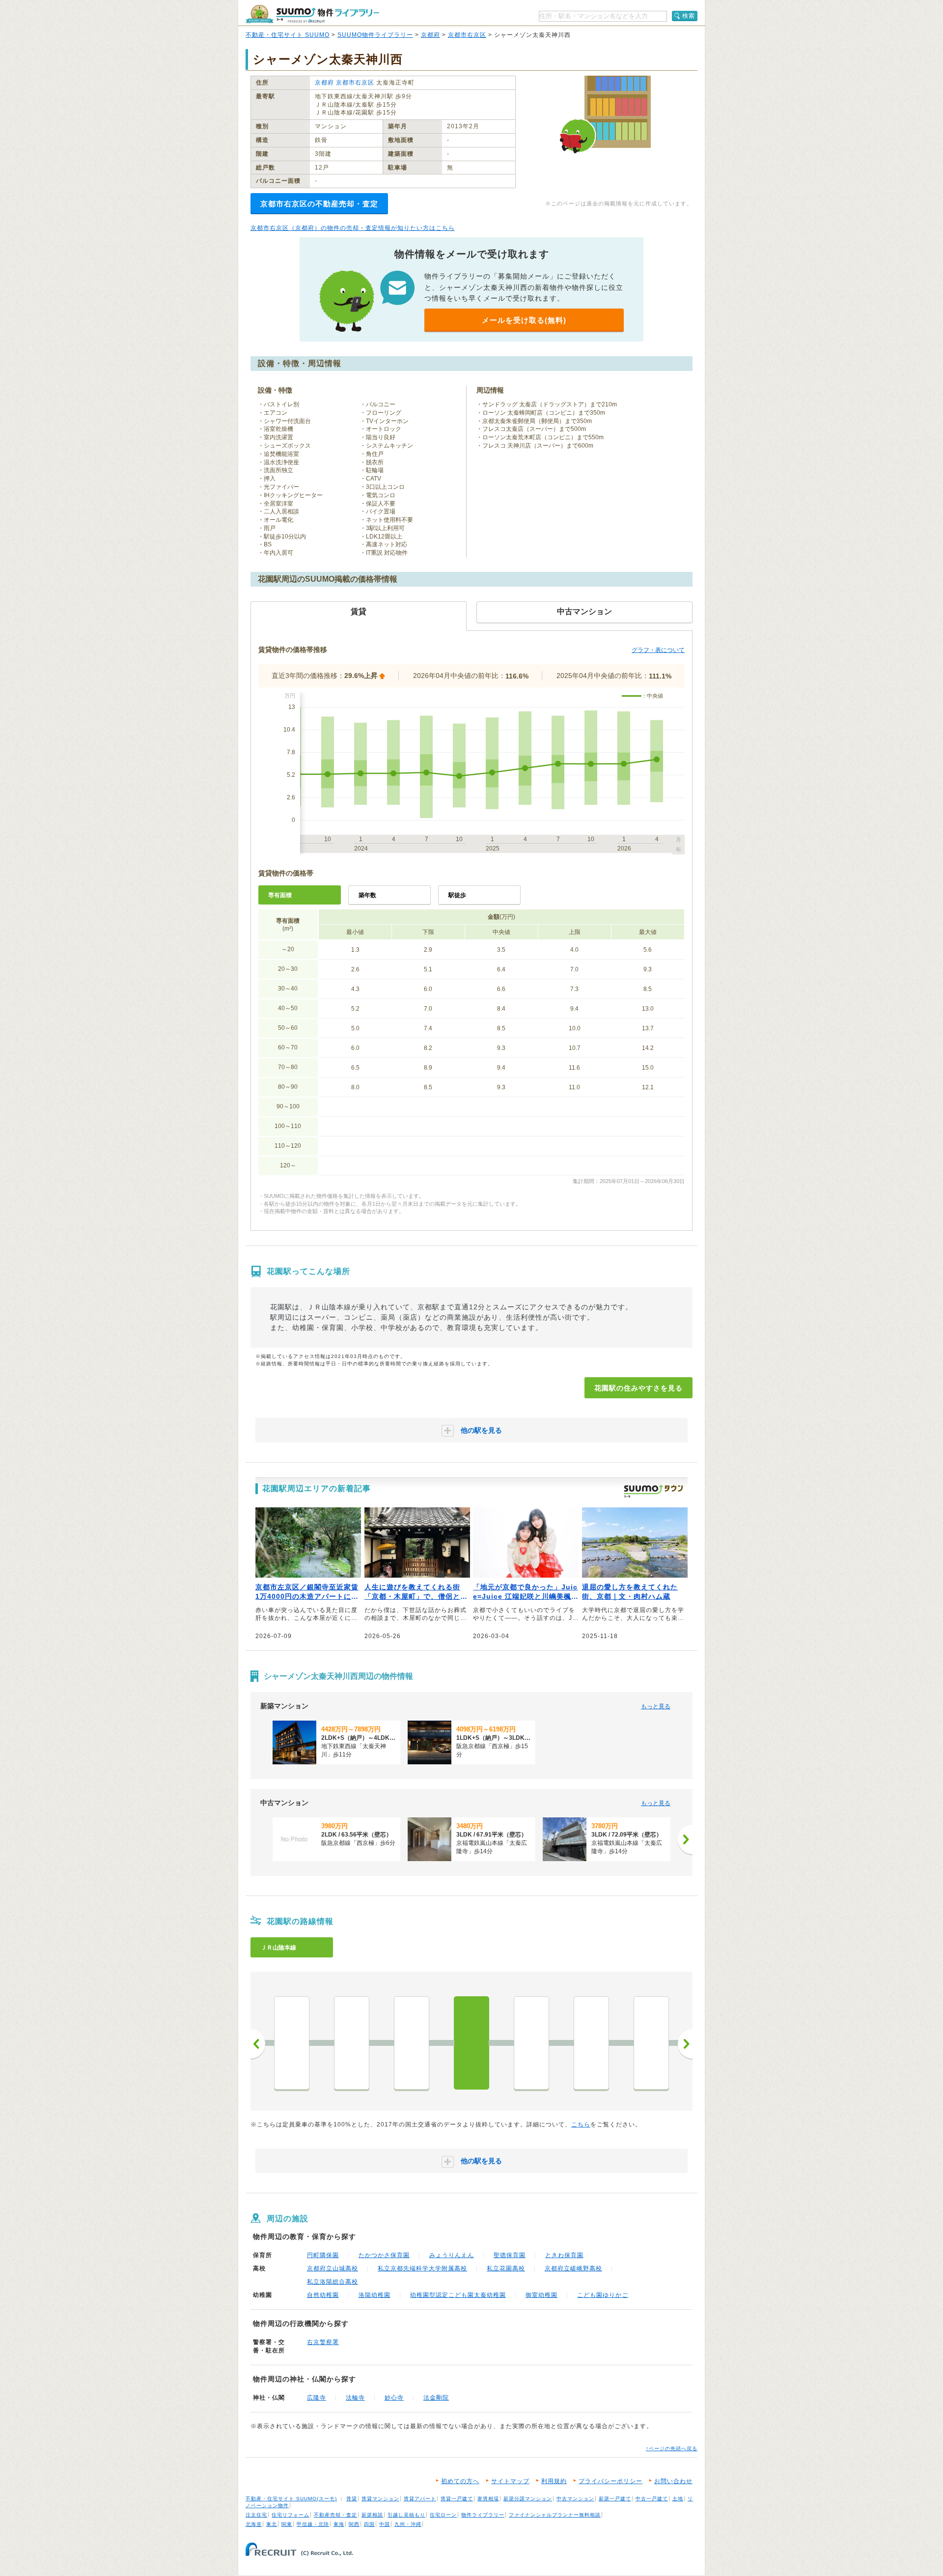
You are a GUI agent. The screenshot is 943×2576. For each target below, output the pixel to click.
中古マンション (575, 2499)
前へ (258, 2044)
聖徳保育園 (510, 2255)
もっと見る (656, 1706)
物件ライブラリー (483, 2515)
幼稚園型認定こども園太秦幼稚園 (458, 2295)
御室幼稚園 (541, 2295)
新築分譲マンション (528, 2499)
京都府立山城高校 (333, 2268)
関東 (287, 2524)
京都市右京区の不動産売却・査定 (319, 204)
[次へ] (685, 1840)
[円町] (412, 2043)
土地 (678, 2499)
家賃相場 (488, 2499)
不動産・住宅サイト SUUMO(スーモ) (291, 2499)
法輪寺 (355, 2398)
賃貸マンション (380, 2499)
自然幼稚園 (323, 2295)
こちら (581, 2124)
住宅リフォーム (291, 2515)
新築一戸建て (615, 2499)
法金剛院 (436, 2398)
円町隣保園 (323, 2255)
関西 (354, 2524)
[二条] (352, 2043)
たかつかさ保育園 (384, 2255)
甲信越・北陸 (313, 2524)
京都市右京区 (467, 35)
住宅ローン (443, 2515)
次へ (685, 2044)
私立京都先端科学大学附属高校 (422, 2268)
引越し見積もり (406, 2515)
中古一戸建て (652, 2499)
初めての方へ (460, 2481)
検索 (689, 16)
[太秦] (531, 2043)
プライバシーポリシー (610, 2481)
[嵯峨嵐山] (591, 2043)
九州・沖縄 (408, 2524)
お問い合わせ (673, 2481)
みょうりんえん (452, 2255)
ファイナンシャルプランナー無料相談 (555, 2515)
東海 (339, 2524)
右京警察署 (323, 2342)
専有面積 (280, 895)
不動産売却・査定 (335, 2515)
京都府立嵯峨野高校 (573, 2268)
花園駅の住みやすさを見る (638, 1388)
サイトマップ (510, 2481)
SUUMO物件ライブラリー (375, 35)
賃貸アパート (420, 2499)
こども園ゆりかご (603, 2295)
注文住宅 (256, 2515)
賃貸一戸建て (457, 2499)
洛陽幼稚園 (374, 2295)
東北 (272, 2524)
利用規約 (554, 2481)
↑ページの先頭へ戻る (672, 2449)
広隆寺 (317, 2398)
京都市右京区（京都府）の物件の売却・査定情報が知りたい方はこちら (353, 228)
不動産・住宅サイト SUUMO (288, 35)
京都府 (430, 35)
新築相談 (372, 2515)
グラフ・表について (658, 650)
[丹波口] (292, 2043)
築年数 (367, 895)
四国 (369, 2524)
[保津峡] (651, 2043)
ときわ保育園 (564, 2255)
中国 (385, 2524)
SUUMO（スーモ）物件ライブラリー (312, 14)
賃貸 (352, 2499)
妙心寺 (394, 2398)
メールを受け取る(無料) (524, 320)
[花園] (471, 2043)
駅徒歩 (457, 895)
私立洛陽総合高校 (333, 2282)
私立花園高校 (506, 2268)
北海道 (254, 2524)
